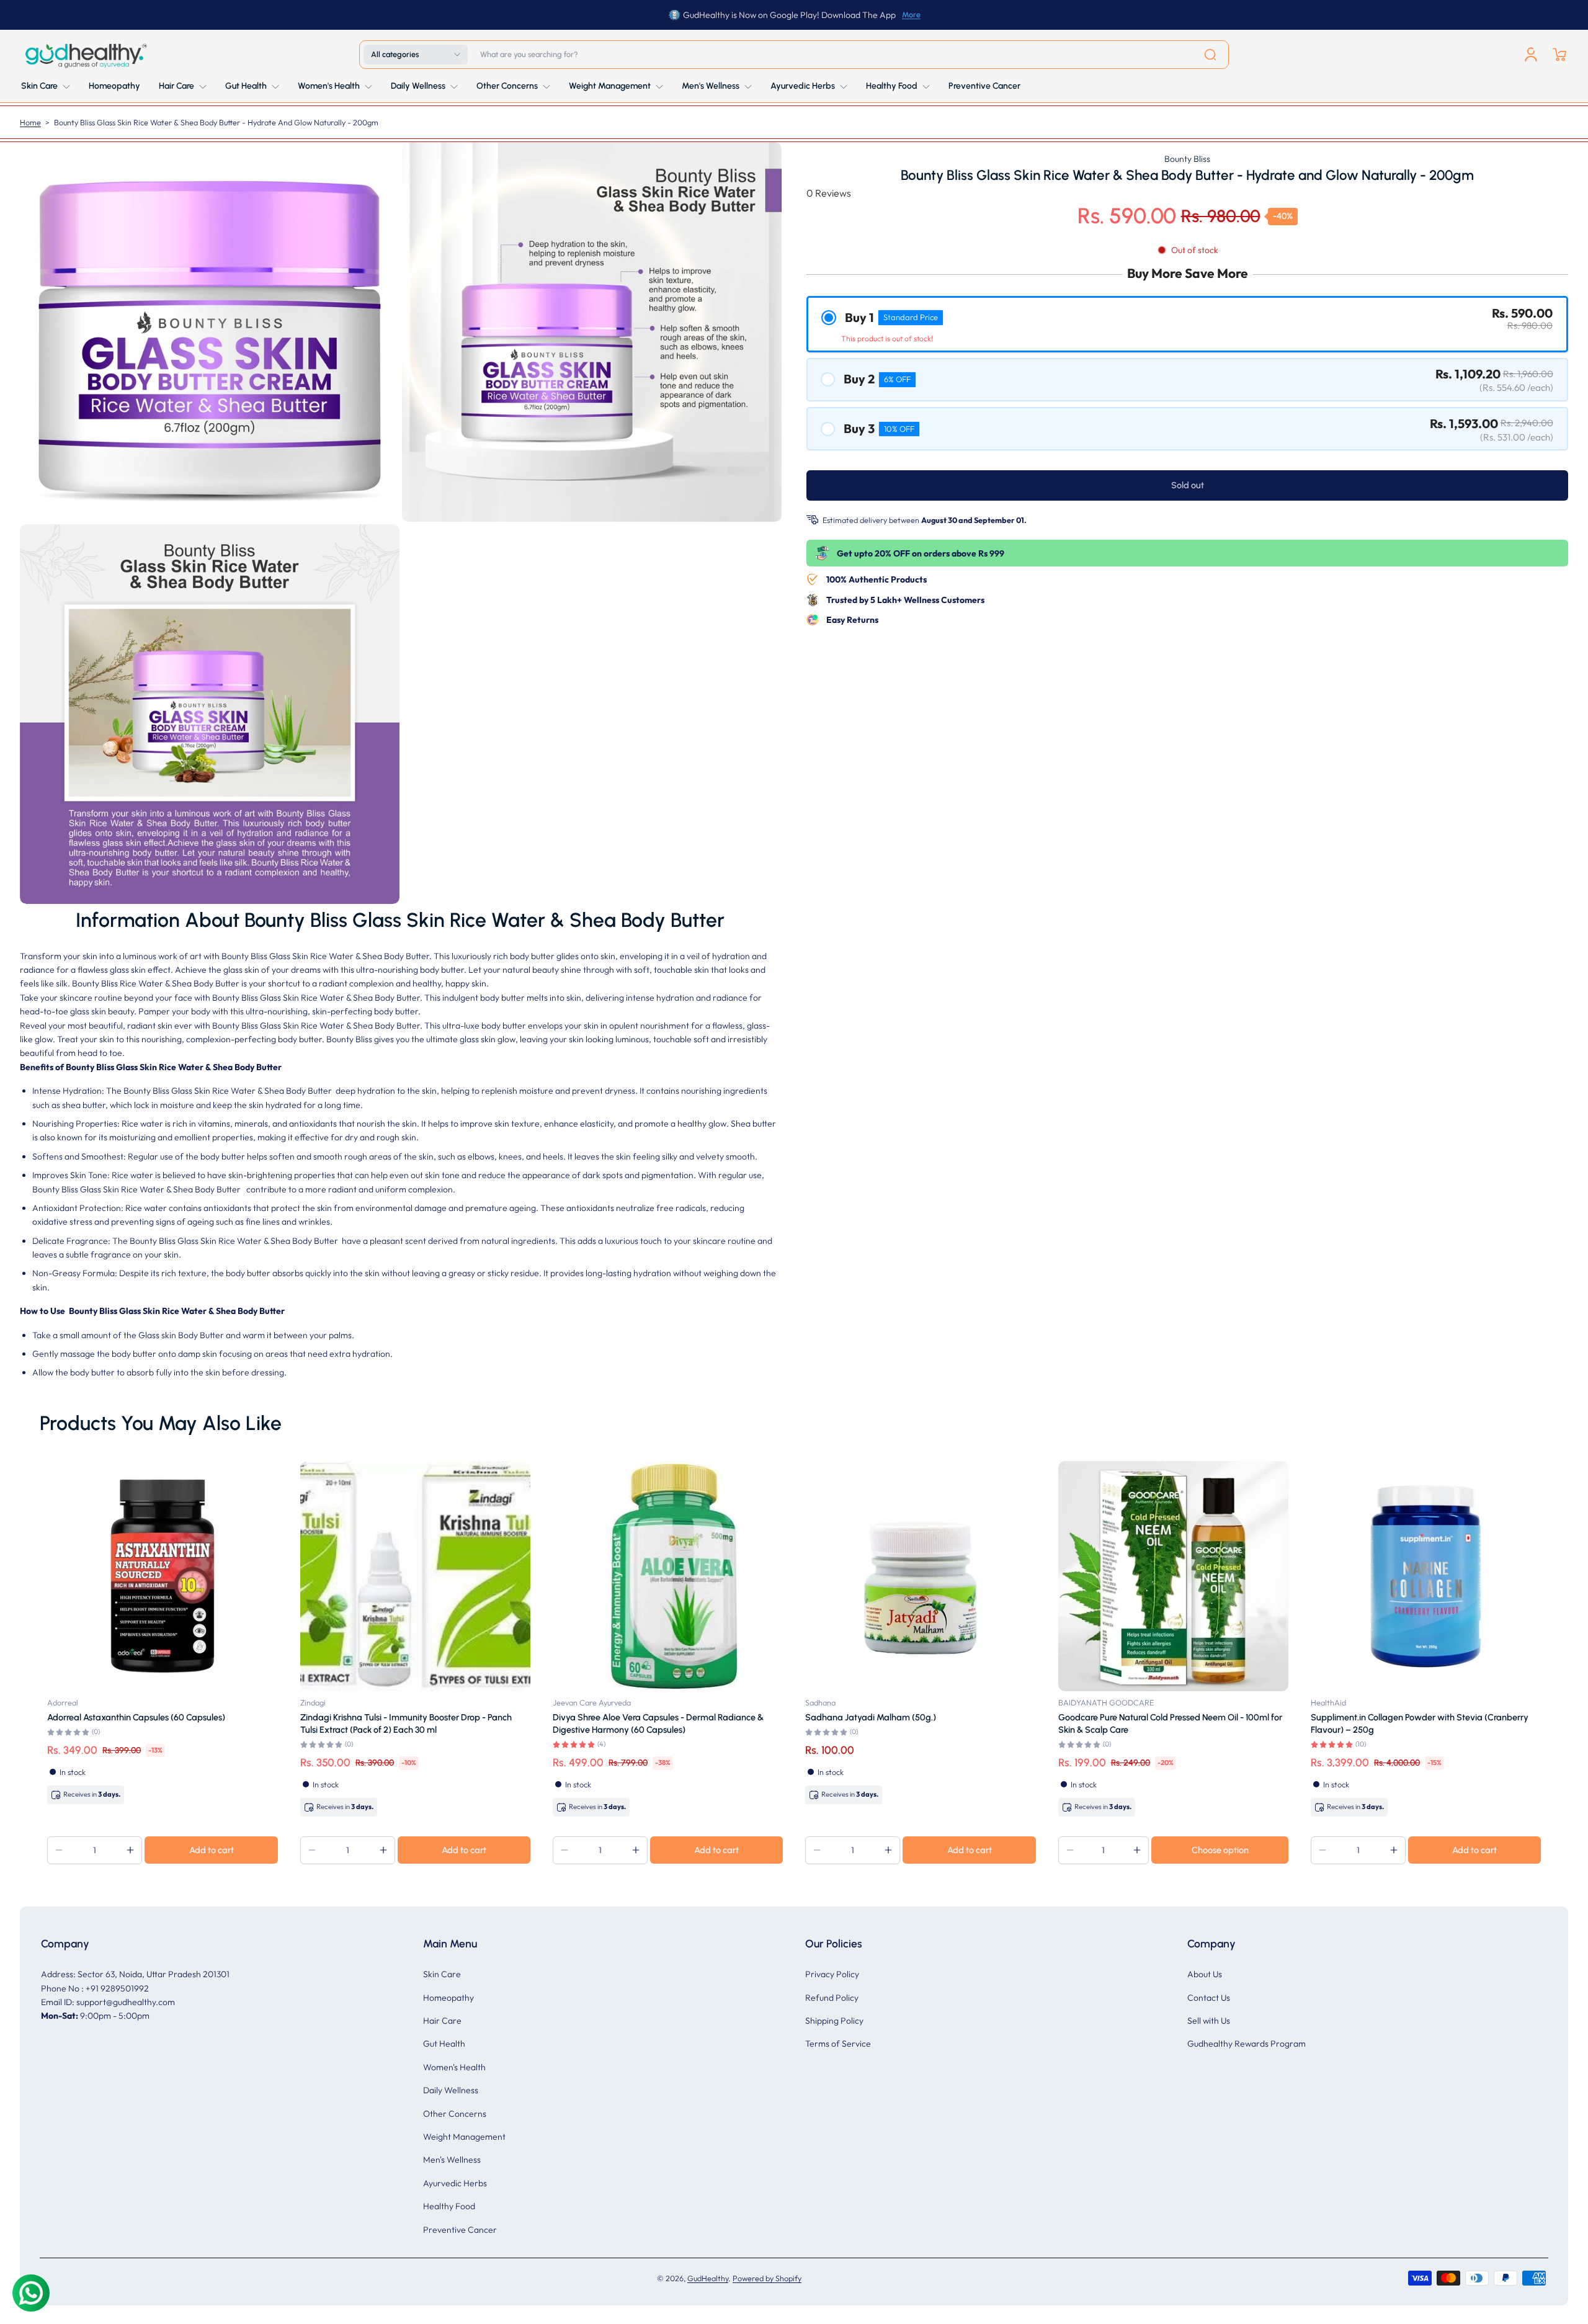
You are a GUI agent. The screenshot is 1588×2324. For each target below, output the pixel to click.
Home (30, 122)
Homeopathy (448, 1998)
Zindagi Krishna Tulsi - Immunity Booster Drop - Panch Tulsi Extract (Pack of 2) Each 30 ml (1121, 1723)
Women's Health (454, 2067)
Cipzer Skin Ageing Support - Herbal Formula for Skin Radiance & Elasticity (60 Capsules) (614, 1723)
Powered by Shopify (767, 2278)
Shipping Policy (834, 2021)
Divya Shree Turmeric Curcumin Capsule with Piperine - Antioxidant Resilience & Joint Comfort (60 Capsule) (113, 1723)
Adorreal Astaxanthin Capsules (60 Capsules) (851, 1717)
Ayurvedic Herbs (455, 2183)
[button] (416, 55)
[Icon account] (1531, 55)
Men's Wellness (452, 2160)
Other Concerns (455, 2114)
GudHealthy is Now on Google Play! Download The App (789, 15)
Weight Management (464, 2137)
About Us (1205, 1974)
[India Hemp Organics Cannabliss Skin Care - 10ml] (372, 1576)
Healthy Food (449, 2206)
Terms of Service (838, 2044)
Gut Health (444, 2044)
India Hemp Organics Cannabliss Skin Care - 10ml (354, 1717)
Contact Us (1209, 1998)
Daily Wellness (451, 2090)
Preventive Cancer (460, 2230)
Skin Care (442, 1974)
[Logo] (85, 55)
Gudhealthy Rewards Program (1247, 2044)
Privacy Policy (832, 1974)
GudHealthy (708, 2278)
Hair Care (442, 2021)
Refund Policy (832, 1998)
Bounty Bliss (1187, 159)
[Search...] (1210, 55)
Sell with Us (1209, 2021)
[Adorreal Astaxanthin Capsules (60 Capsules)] (877, 1576)
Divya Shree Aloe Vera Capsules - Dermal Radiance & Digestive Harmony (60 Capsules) (1373, 1723)
